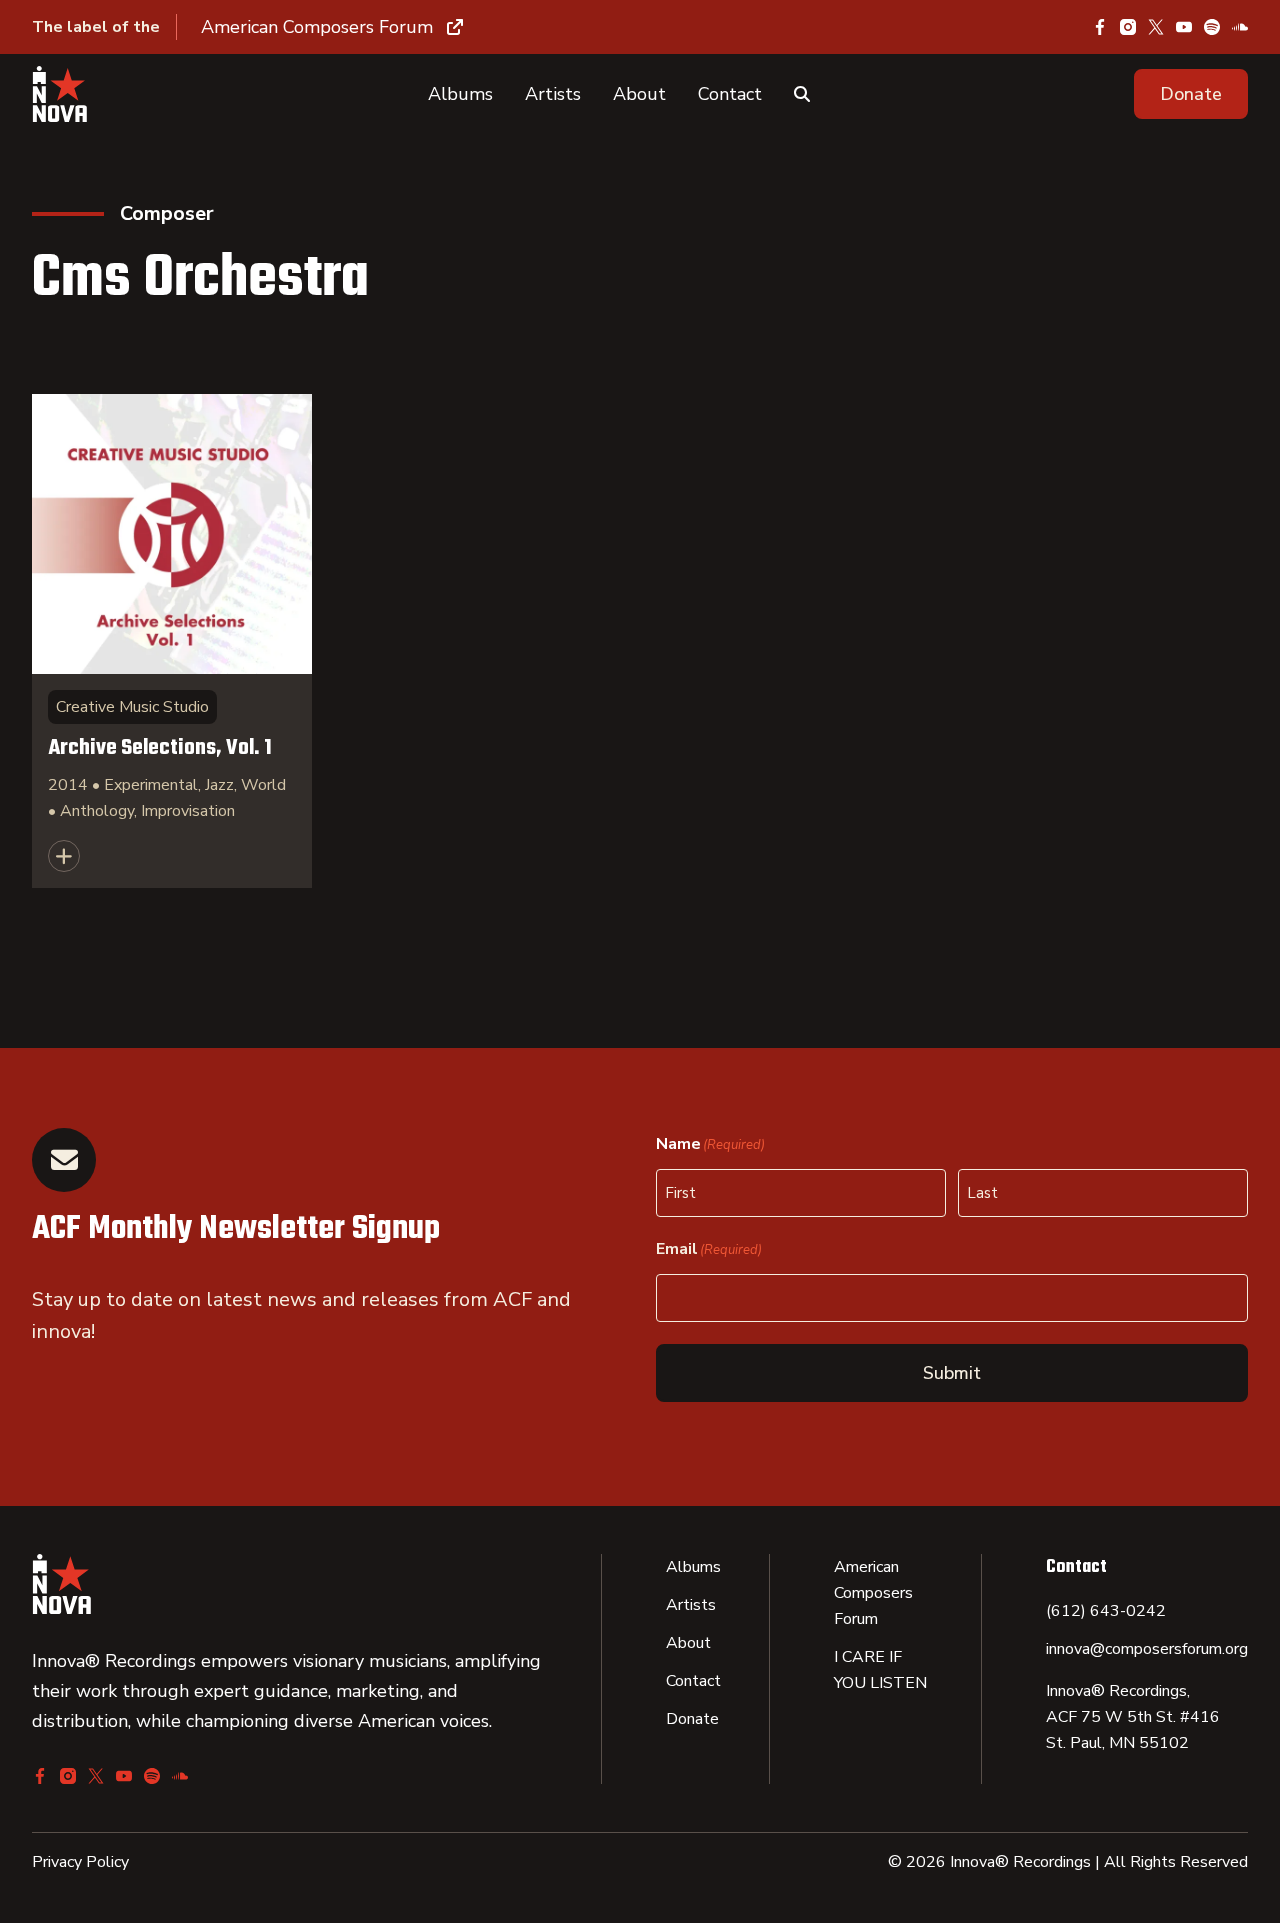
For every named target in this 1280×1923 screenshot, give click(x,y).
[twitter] (1156, 27)
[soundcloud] (1240, 27)
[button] (1191, 94)
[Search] (802, 94)
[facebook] (1100, 27)
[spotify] (1212, 27)
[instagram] (1128, 27)
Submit (952, 1373)
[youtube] (1184, 27)
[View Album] (172, 641)
